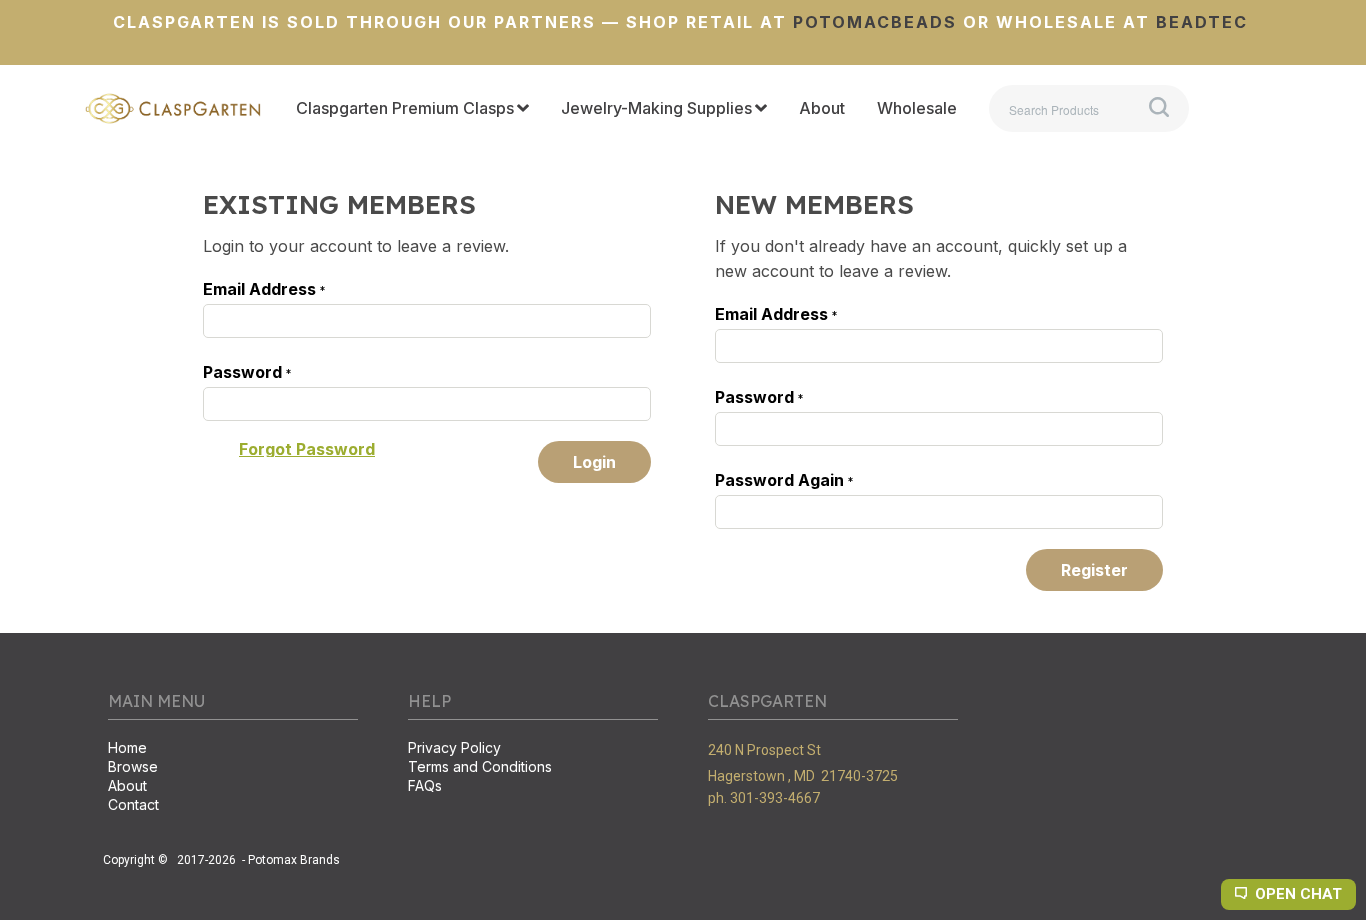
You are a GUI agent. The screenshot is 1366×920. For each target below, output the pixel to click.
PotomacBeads (872, 22)
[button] (307, 449)
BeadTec (1202, 22)
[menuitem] (412, 109)
